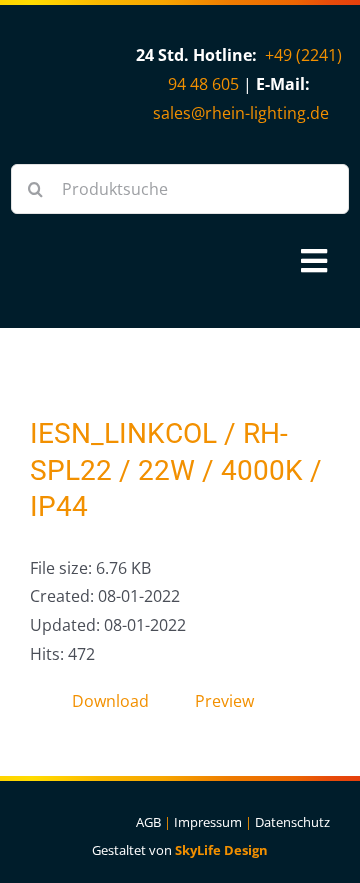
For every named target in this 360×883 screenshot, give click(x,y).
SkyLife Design (221, 850)
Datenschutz (292, 822)
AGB (148, 822)
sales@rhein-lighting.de (241, 113)
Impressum (208, 822)
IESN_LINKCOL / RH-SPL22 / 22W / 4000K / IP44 (176, 470)
